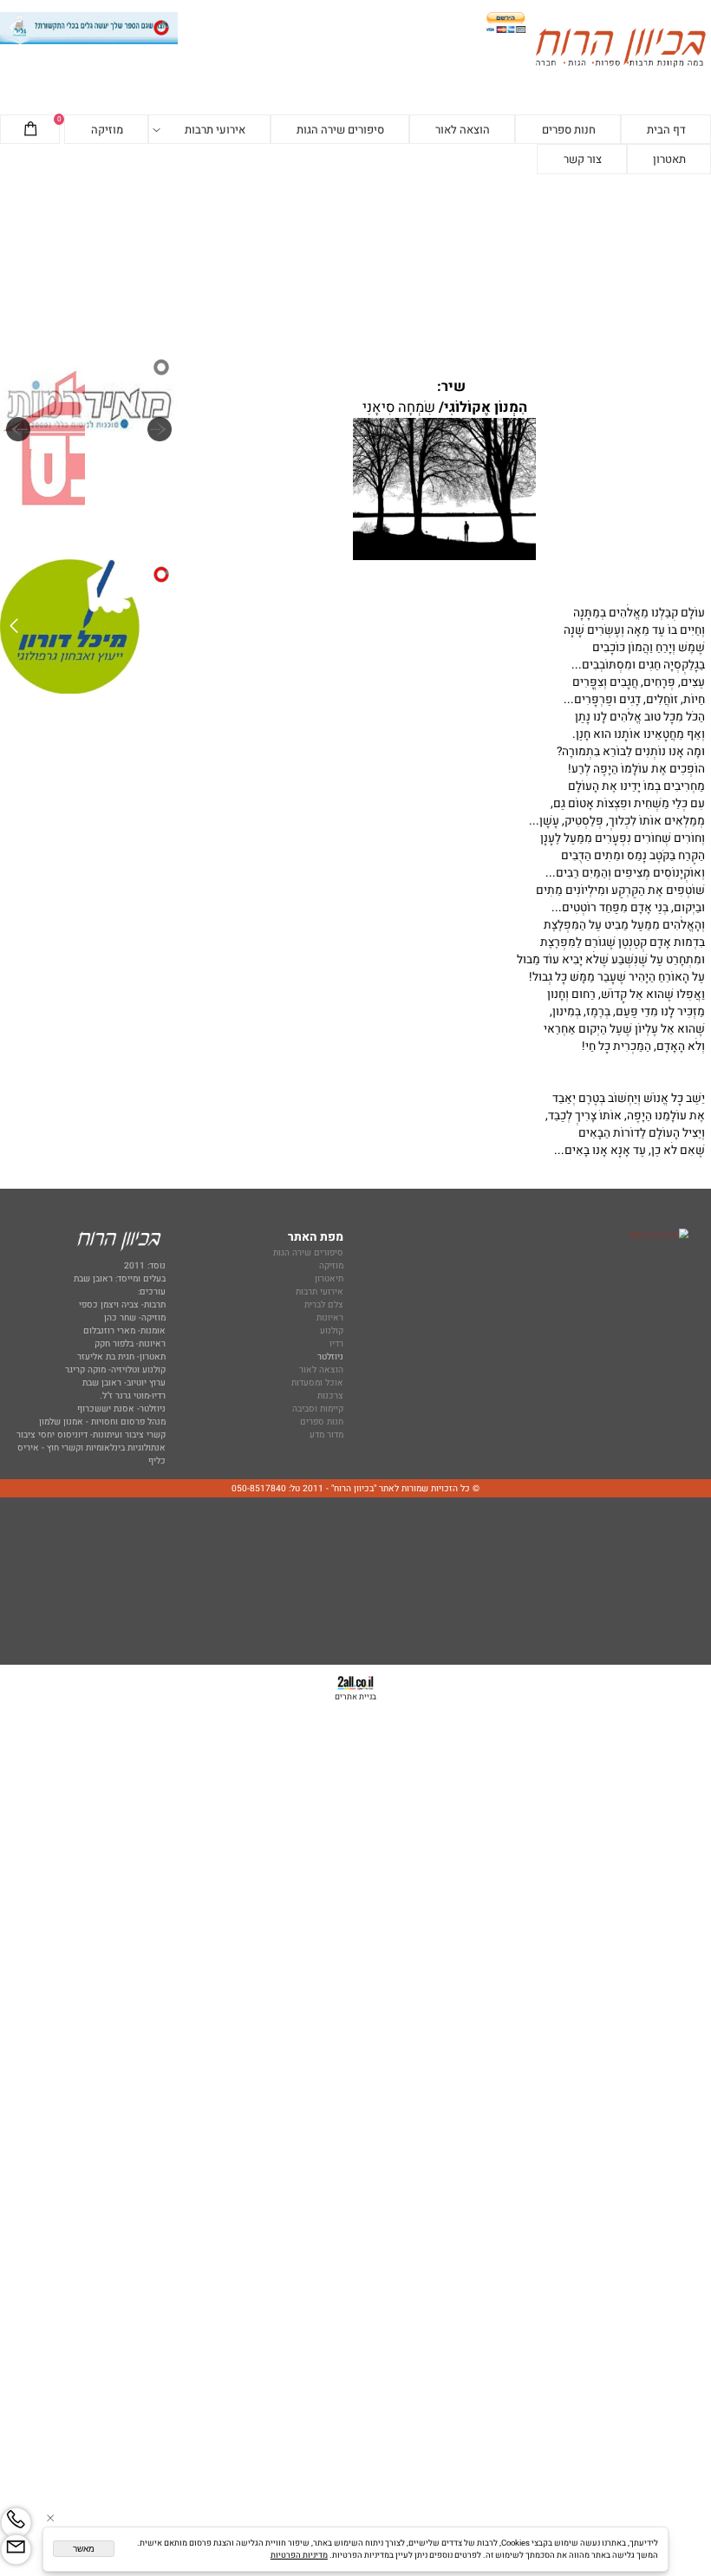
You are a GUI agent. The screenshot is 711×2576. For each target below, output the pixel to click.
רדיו (336, 1343)
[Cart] (30, 130)
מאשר (84, 2549)
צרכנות (330, 1396)
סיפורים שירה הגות (340, 130)
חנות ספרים (569, 130)
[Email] (16, 2550)
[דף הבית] (620, 49)
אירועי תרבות (215, 130)
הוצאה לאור (463, 130)
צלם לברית (324, 1304)
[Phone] (16, 2523)
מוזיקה (107, 130)
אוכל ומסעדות (317, 1383)
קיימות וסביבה (318, 1409)
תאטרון (669, 159)
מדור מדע (326, 1435)
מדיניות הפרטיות (299, 2555)
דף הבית (666, 130)
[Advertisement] (355, 262)
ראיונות (330, 1317)
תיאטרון (329, 1278)
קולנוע (330, 1330)
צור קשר (583, 159)
